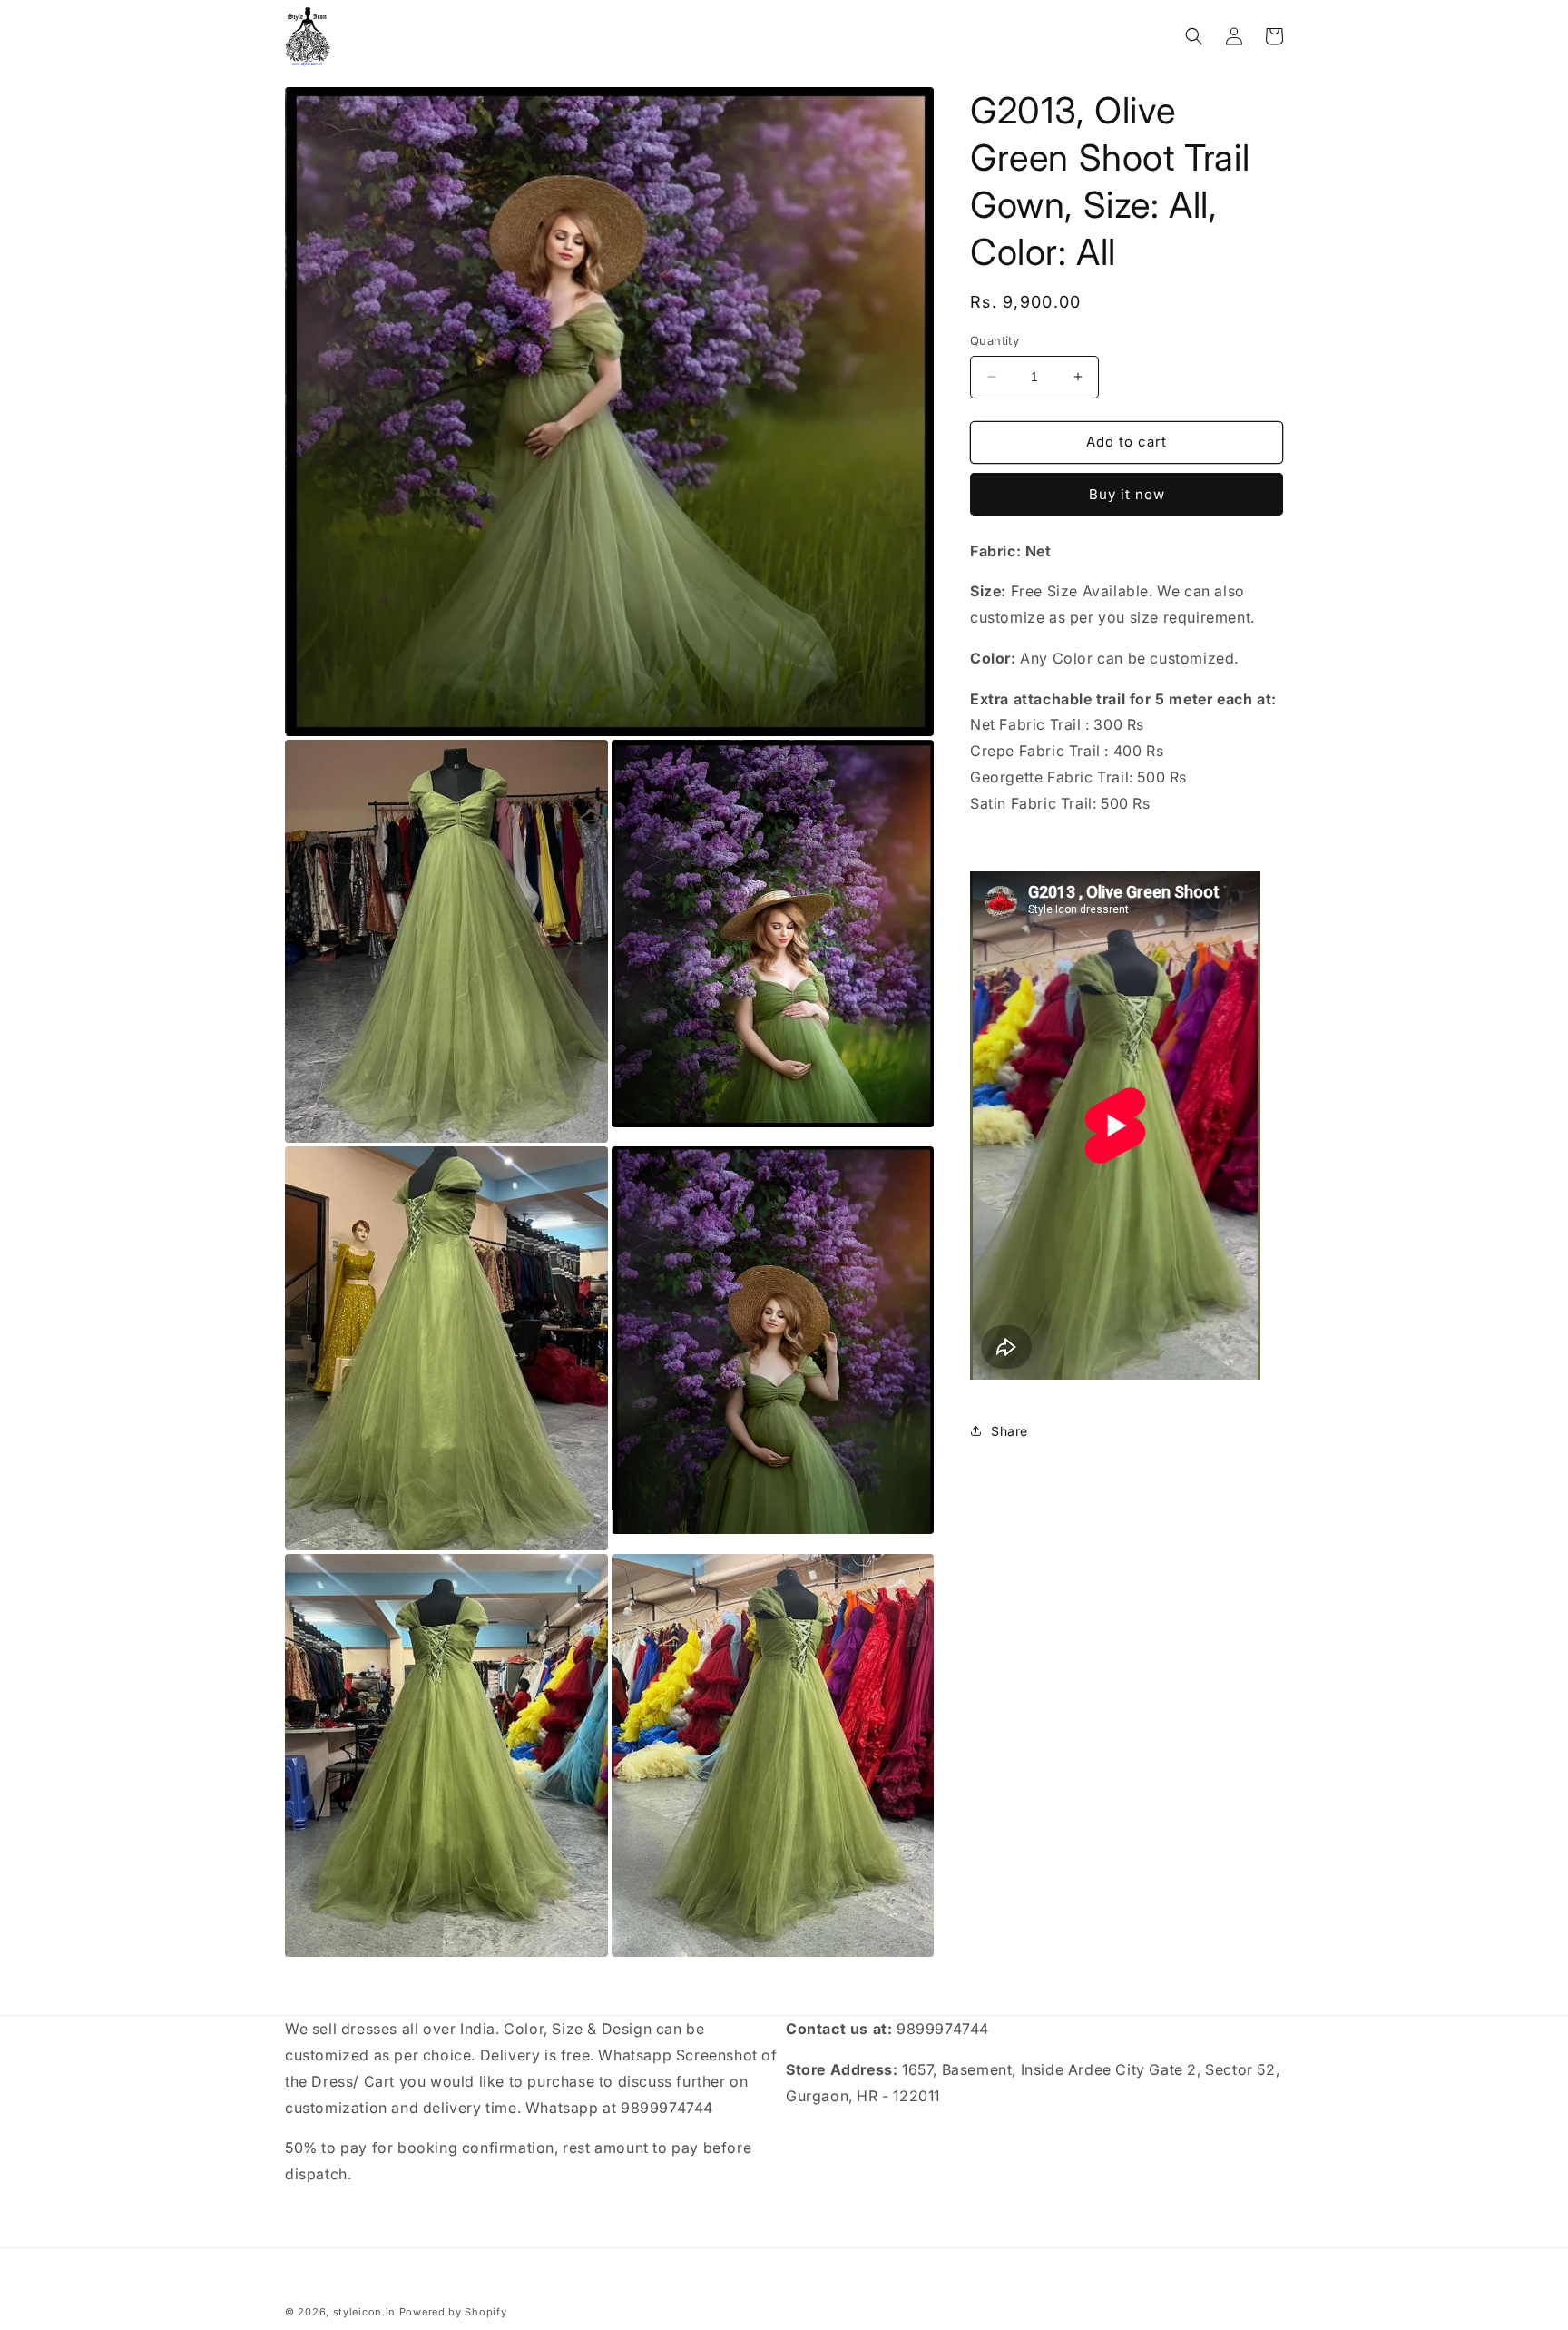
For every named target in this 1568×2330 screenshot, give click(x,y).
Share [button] (1009, 1431)
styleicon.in (364, 2312)
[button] (1194, 36)
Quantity (995, 340)
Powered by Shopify (453, 2312)
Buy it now (1127, 494)
